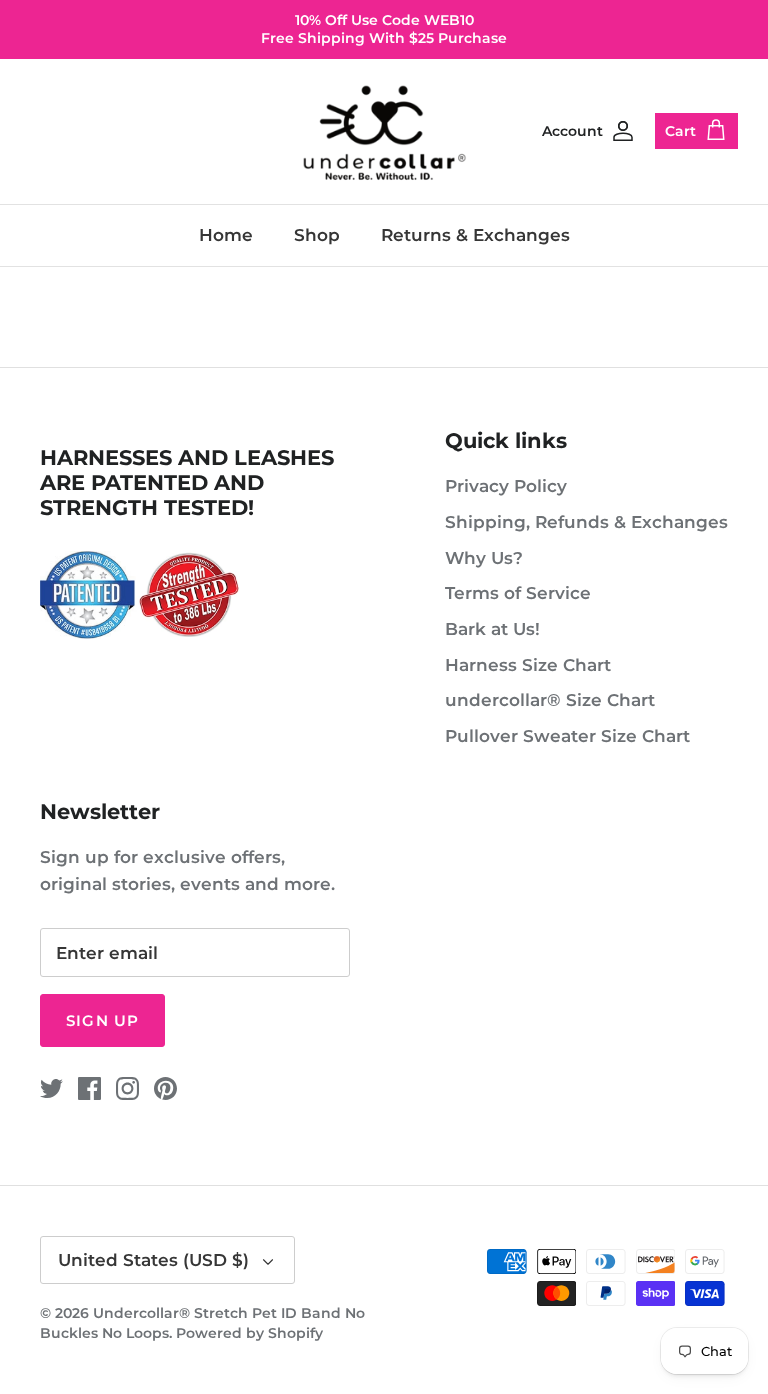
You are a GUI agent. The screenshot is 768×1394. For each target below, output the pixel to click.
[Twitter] (51, 1088)
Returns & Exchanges (475, 235)
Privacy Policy (506, 486)
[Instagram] (127, 1088)
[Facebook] (89, 1088)
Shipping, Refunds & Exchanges (586, 522)
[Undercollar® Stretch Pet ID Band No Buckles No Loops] (384, 131)
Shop (317, 235)
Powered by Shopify (249, 1333)
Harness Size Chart (528, 665)
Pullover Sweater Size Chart (567, 736)
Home (226, 235)
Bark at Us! (492, 629)
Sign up (102, 1020)
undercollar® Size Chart (550, 700)
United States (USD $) (153, 1260)
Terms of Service (518, 593)
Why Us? (484, 558)
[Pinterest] (165, 1088)
